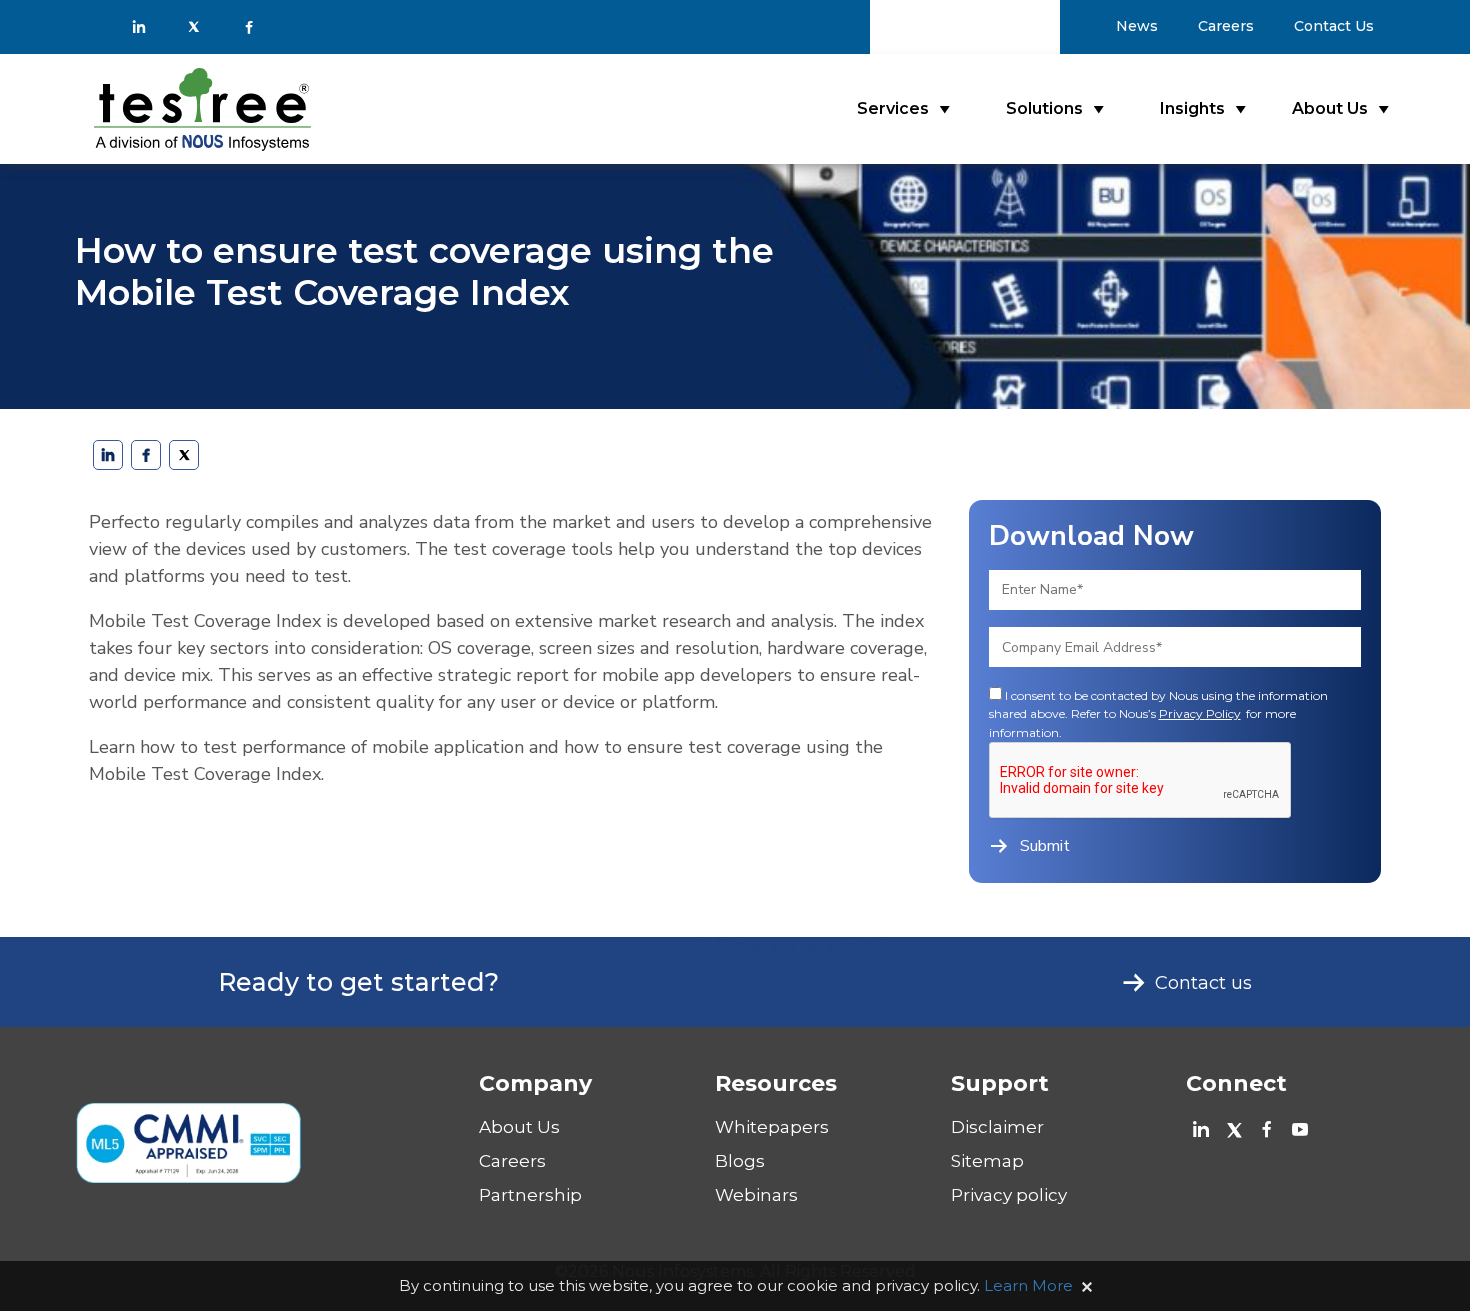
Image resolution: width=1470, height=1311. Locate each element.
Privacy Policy (1200, 713)
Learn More (1028, 1285)
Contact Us (1334, 26)
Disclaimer (997, 1127)
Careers (1226, 26)
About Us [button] (1330, 108)
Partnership (530, 1195)
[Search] (1036, 27)
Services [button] (893, 108)
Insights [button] (1192, 108)
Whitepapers (772, 1127)
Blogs (740, 1161)
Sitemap (987, 1161)
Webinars (756, 1195)
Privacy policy (1009, 1195)
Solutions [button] (1044, 108)
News (1137, 26)
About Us (519, 1127)
